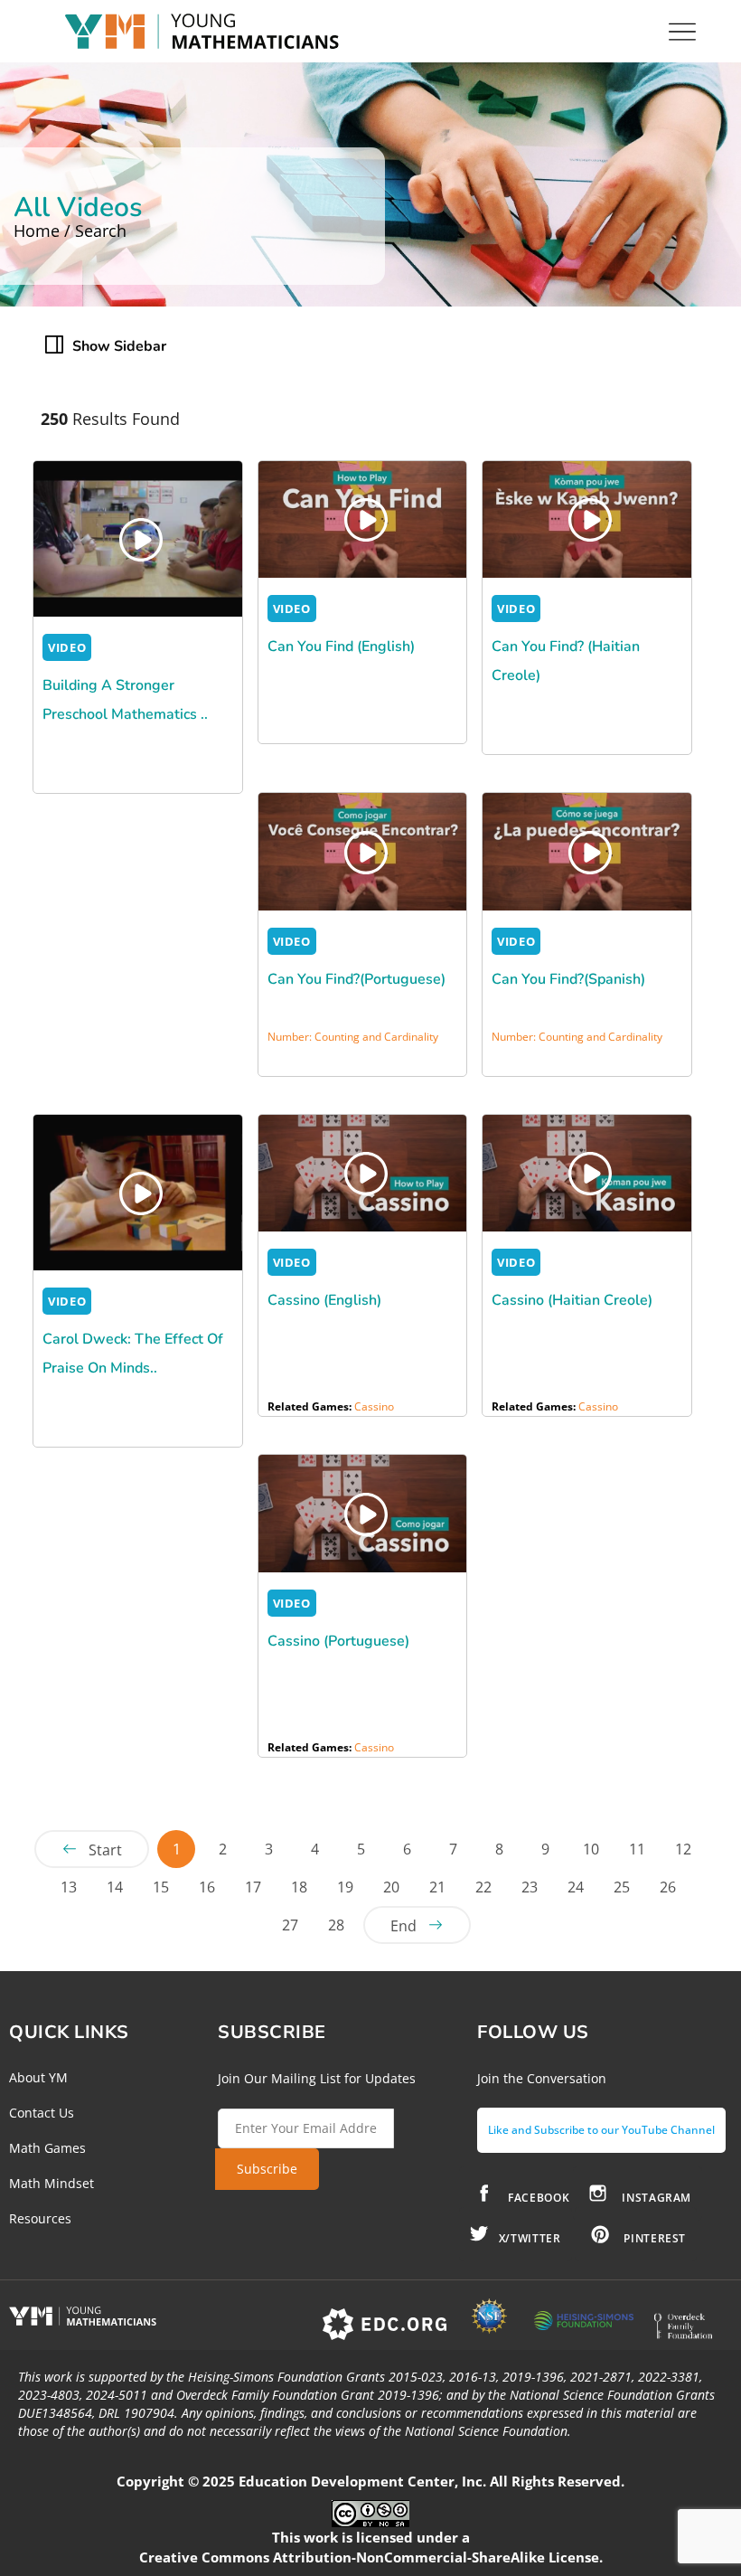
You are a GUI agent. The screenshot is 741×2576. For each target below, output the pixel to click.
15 (161, 1887)
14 (115, 1887)
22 (483, 1887)
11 (637, 1849)
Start (105, 1850)
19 (345, 1887)
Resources (40, 2218)
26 (668, 1887)
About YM (38, 2077)
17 (253, 1887)
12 (683, 1849)
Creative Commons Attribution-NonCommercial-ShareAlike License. (371, 2557)
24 (576, 1887)
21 (437, 1887)
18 (299, 1887)
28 (336, 1925)
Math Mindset (52, 2183)
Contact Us (42, 2113)
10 (591, 1849)
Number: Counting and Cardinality (353, 1037)
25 (622, 1887)
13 (69, 1887)
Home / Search (70, 231)
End (403, 1926)
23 (530, 1887)
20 (391, 1887)
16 (207, 1887)
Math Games (47, 2148)
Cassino (374, 1406)
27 (290, 1925)
